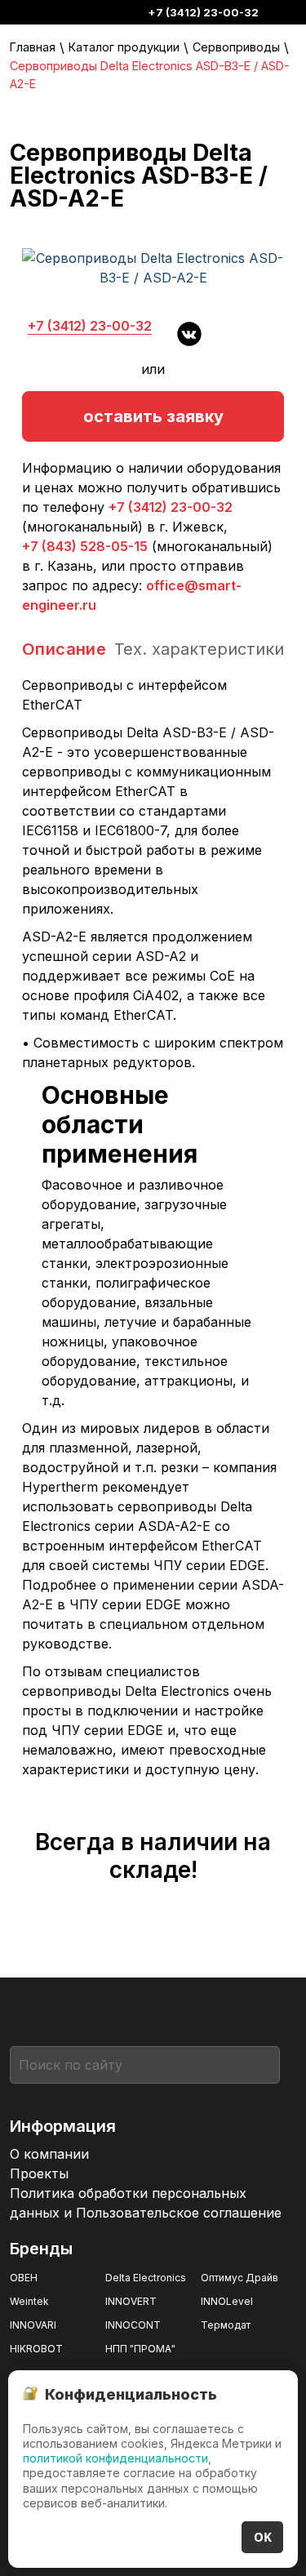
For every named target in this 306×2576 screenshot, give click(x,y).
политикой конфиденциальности (115, 2458)
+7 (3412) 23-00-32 (203, 12)
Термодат (226, 2325)
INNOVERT (131, 2301)
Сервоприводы (236, 47)
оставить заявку (153, 416)
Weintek (29, 2301)
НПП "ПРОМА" (140, 2349)
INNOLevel (227, 2301)
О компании (49, 2154)
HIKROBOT (36, 2349)
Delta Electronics (146, 2278)
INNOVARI (33, 2325)
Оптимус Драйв (239, 2278)
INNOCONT (133, 2325)
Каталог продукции (124, 47)
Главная (33, 47)
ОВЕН (24, 2278)
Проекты (39, 2173)
